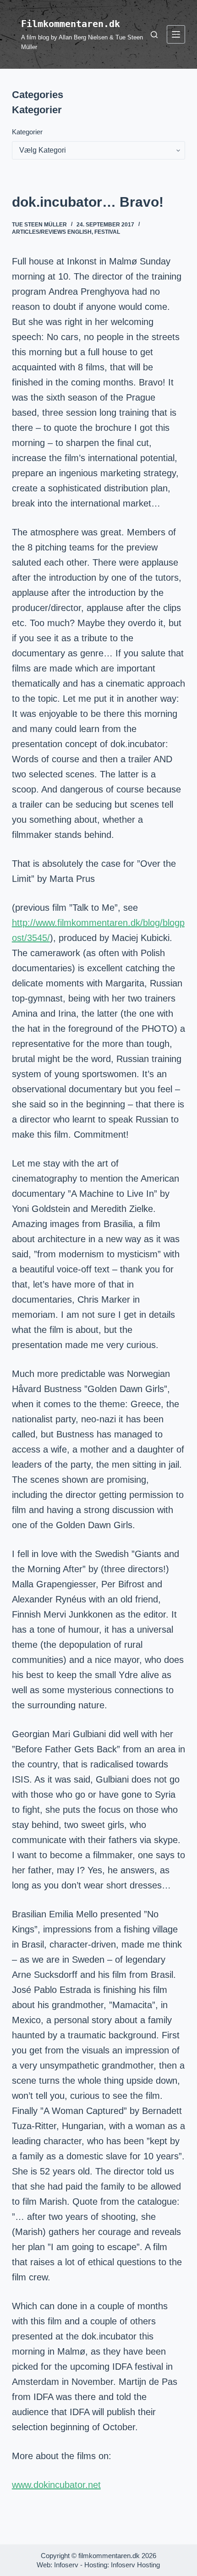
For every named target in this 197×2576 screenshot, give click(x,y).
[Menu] (176, 34)
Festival (107, 232)
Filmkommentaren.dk (71, 24)
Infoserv (66, 2565)
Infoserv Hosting (135, 2565)
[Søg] (154, 35)
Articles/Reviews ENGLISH (52, 232)
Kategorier (27, 132)
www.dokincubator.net (56, 2485)
